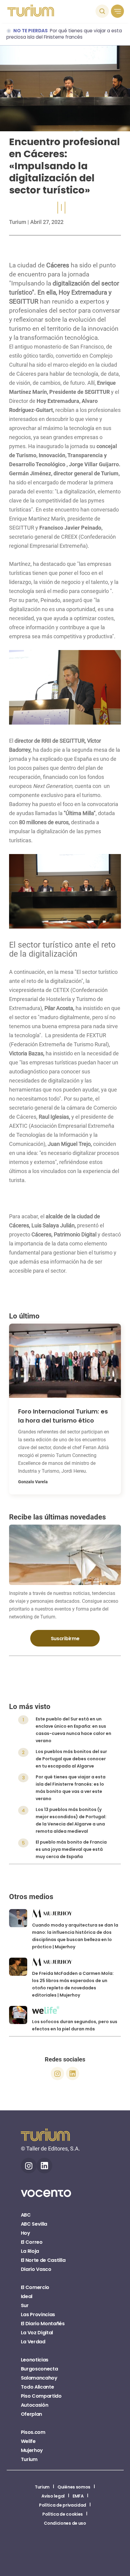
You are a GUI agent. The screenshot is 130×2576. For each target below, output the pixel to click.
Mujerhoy (32, 2450)
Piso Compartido (41, 2396)
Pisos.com (33, 2432)
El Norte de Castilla (43, 2260)
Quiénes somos (74, 2487)
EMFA (78, 2496)
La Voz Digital (37, 2333)
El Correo (32, 2242)
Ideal (27, 2296)
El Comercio (35, 2287)
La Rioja (30, 2251)
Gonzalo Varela (33, 1482)
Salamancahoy (39, 2378)
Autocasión (35, 2405)
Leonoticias (35, 2360)
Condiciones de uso (65, 2523)
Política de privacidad (63, 2505)
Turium (18, 222)
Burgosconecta (39, 2369)
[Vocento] (46, 2197)
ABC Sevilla (34, 2224)
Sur (25, 2305)
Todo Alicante (37, 2387)
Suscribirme (65, 1639)
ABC (26, 2215)
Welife (28, 2441)
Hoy (26, 2233)
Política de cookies (63, 2514)
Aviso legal (53, 2496)
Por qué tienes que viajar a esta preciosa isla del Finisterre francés (64, 34)
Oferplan (31, 2414)
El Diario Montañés (43, 2324)
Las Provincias (38, 2315)
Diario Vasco (36, 2269)
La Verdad (33, 2342)
